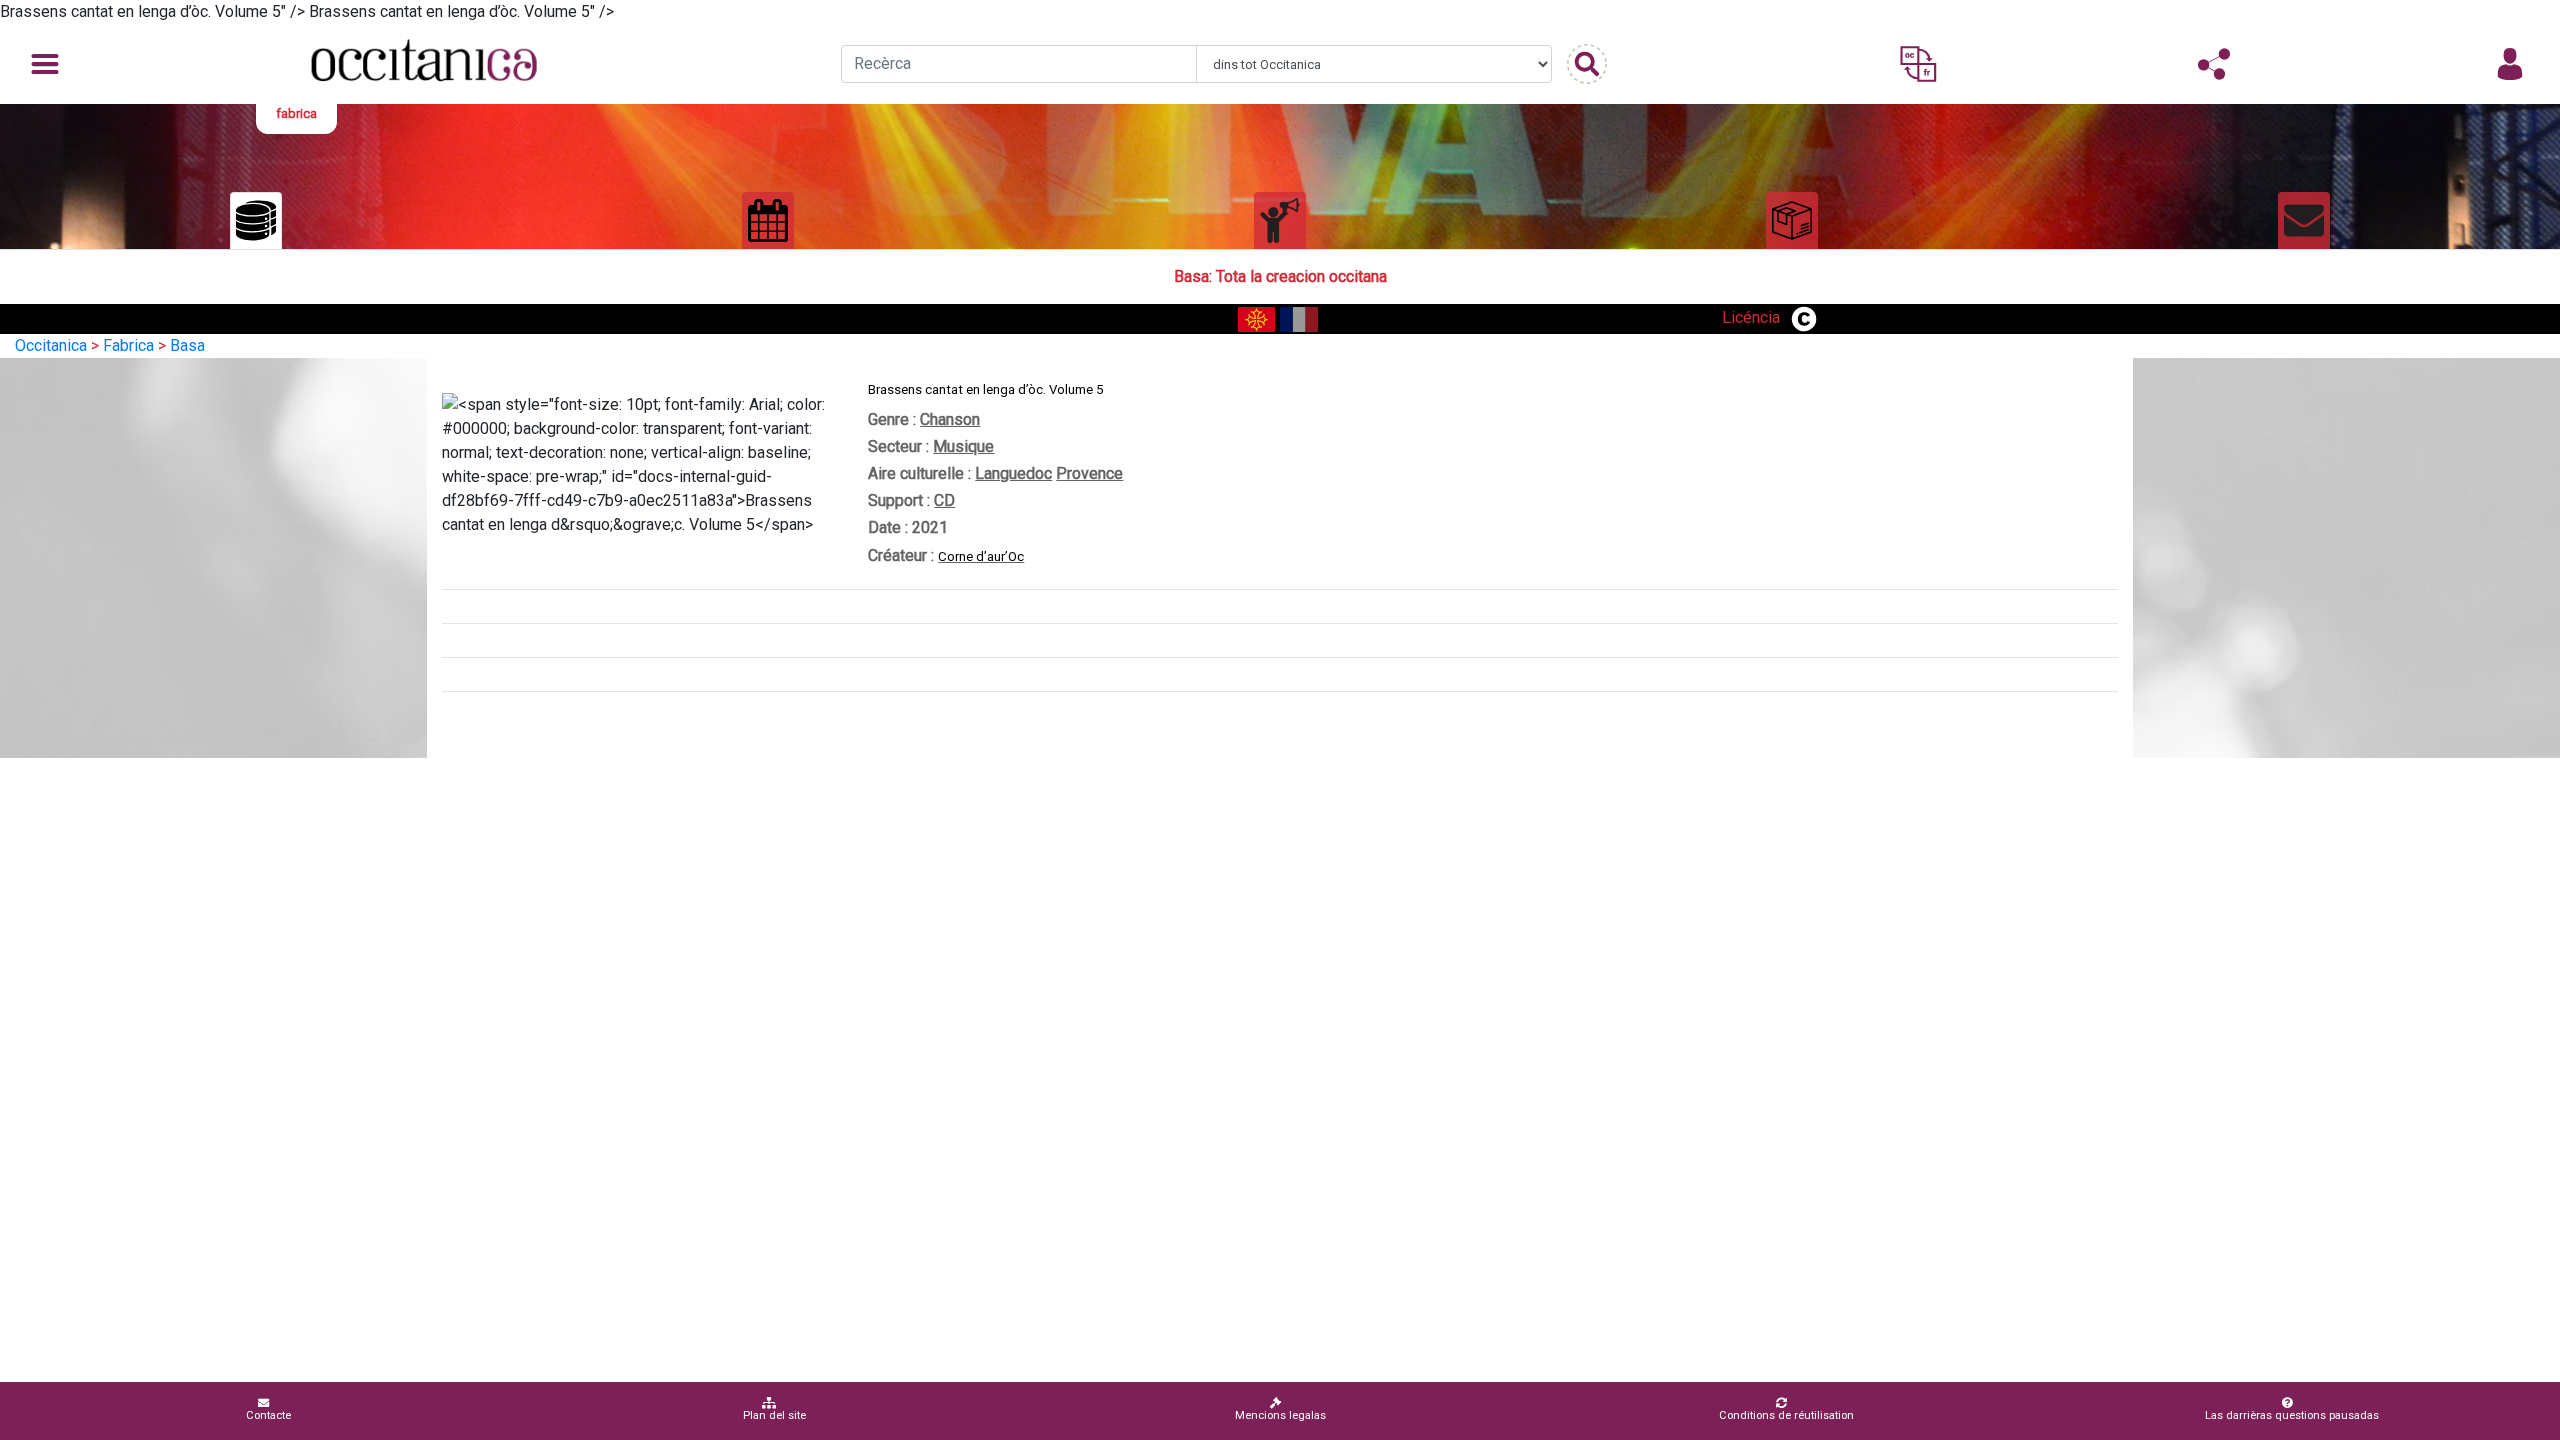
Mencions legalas (1280, 1415)
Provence (1089, 473)
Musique (963, 446)
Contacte (268, 1415)
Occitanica (51, 345)
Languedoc (1013, 473)
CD (944, 500)
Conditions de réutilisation (1786, 1415)
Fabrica (128, 345)
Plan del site (774, 1415)
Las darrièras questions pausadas (2292, 1415)
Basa (187, 345)
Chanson (950, 419)
